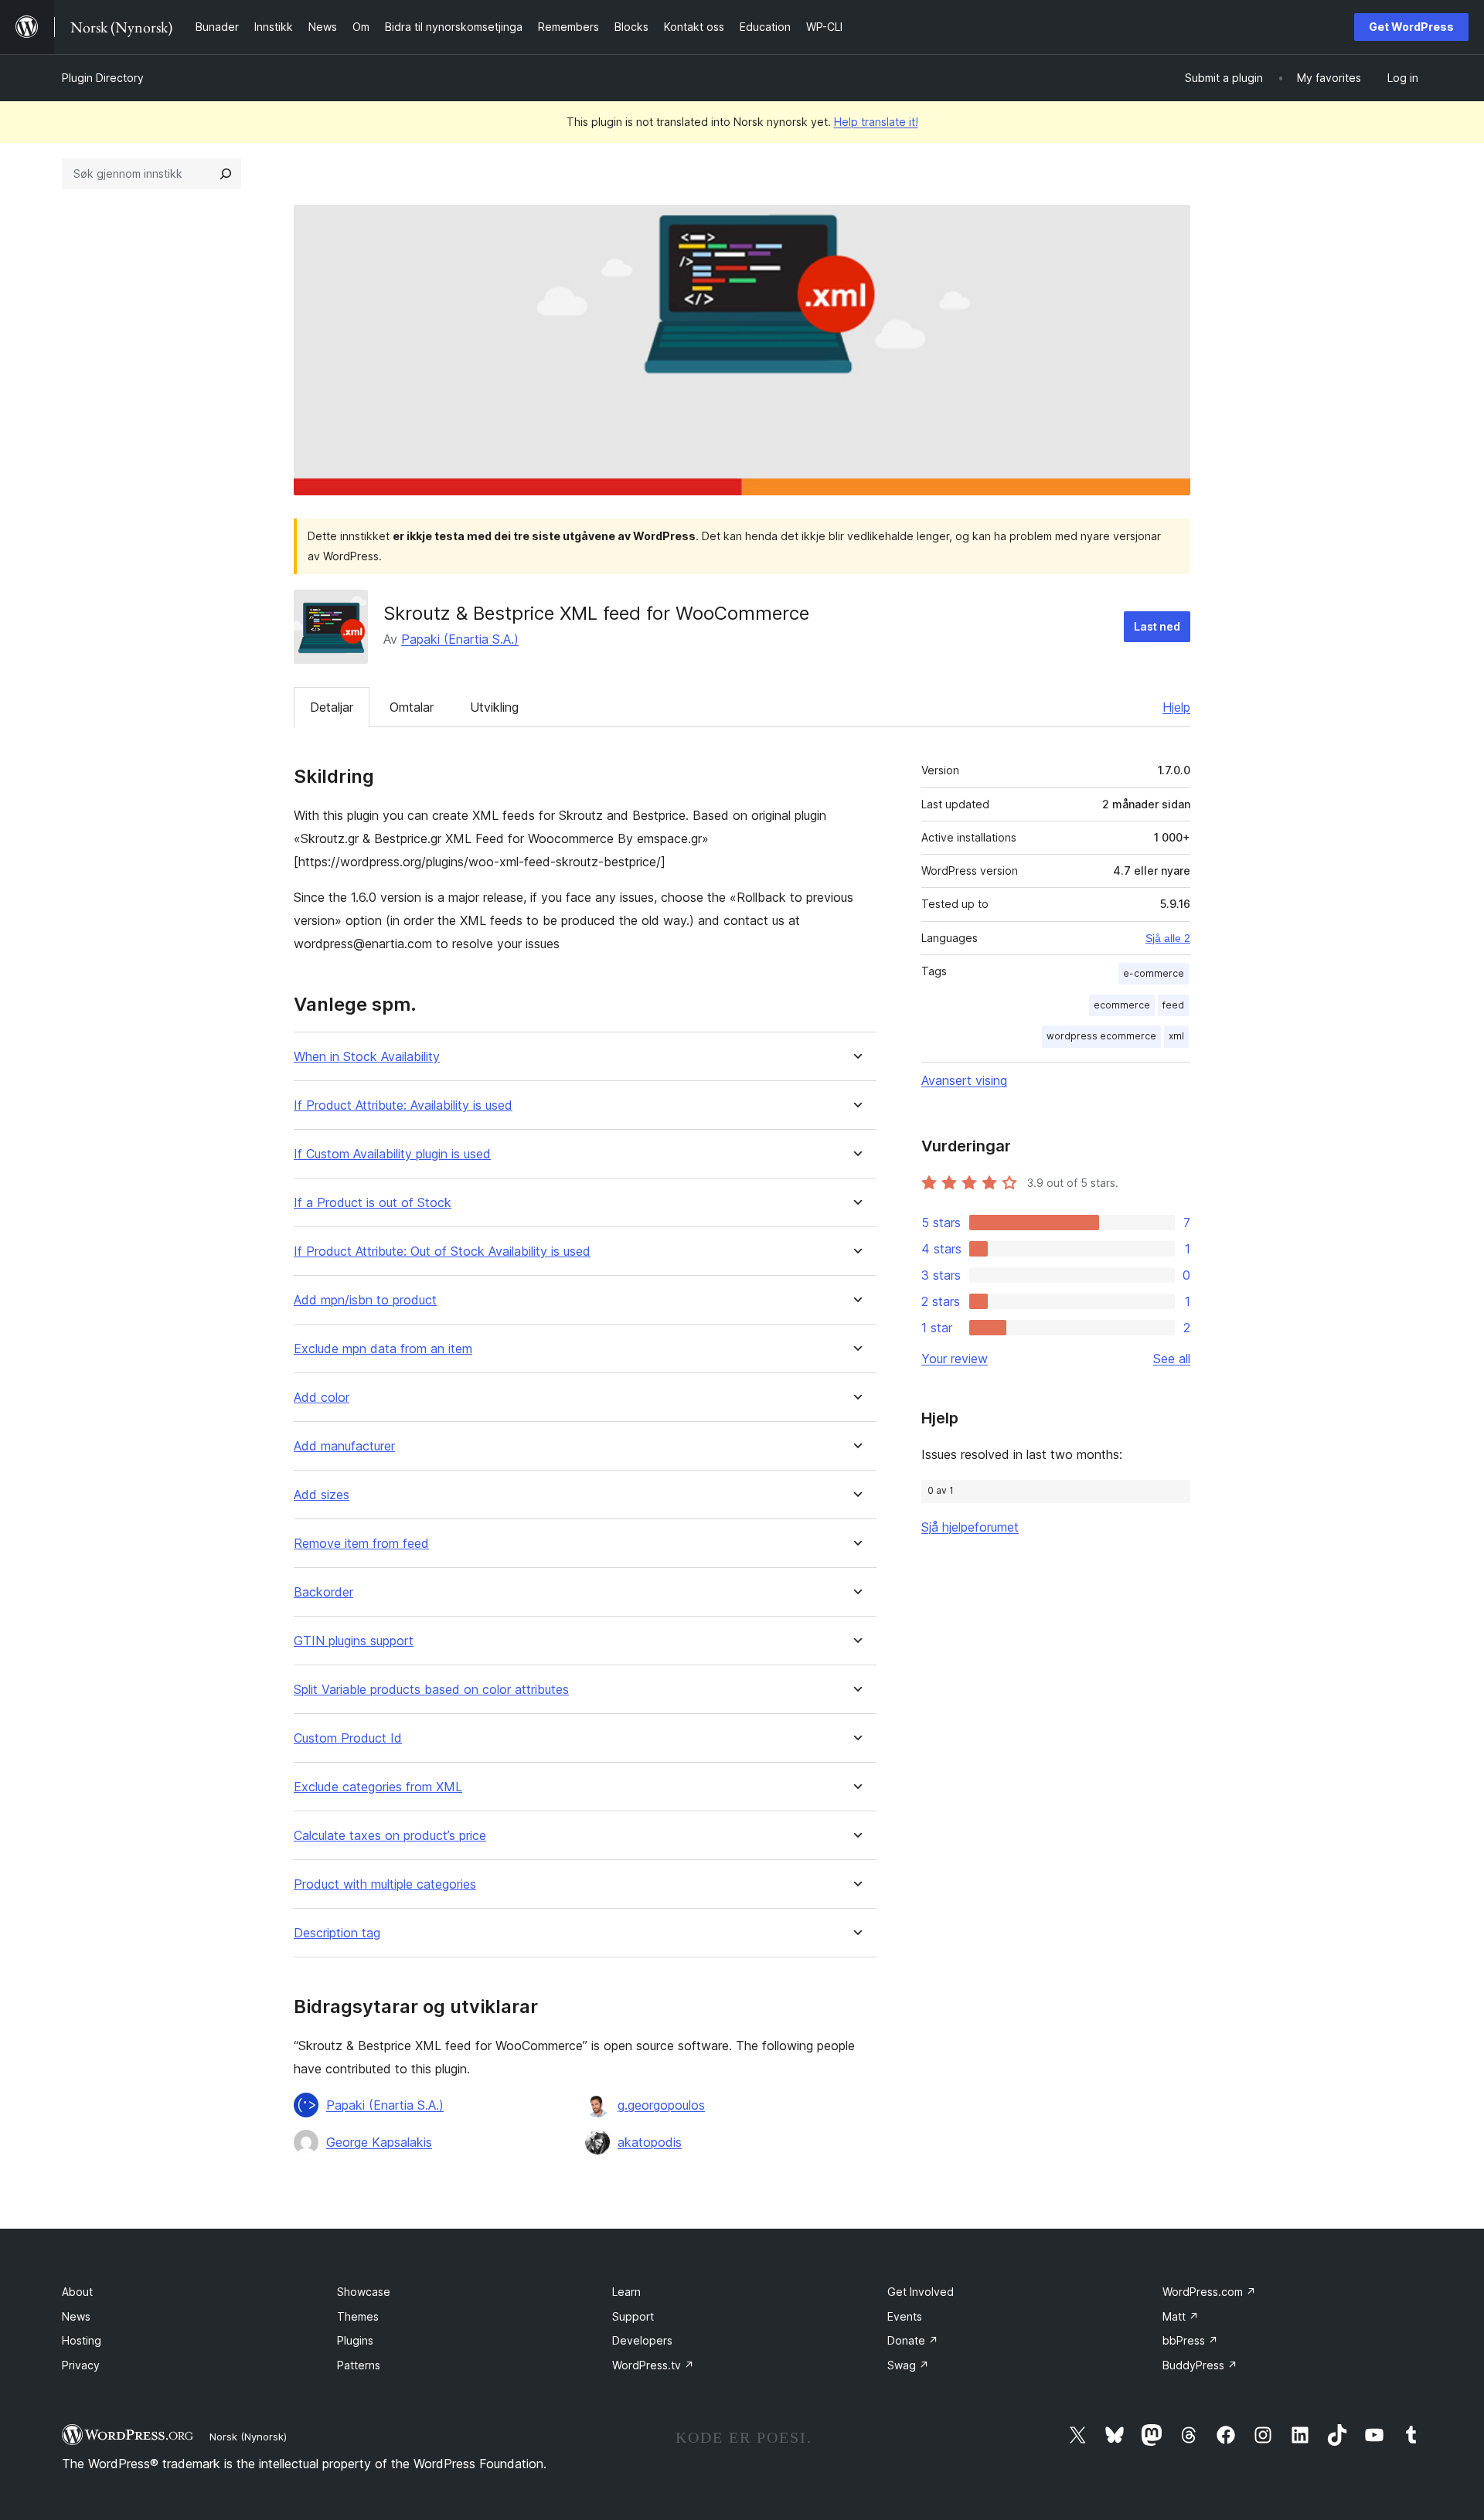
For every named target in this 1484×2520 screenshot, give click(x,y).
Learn (626, 2292)
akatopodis (650, 2142)
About (77, 2292)
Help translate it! (876, 122)
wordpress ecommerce (1101, 1036)
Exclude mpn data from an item (383, 1349)
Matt (1181, 2316)
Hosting (82, 2340)
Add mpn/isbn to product (365, 1300)
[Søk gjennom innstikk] (226, 174)
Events (905, 2316)
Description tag (337, 1933)
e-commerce (1154, 973)
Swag (908, 2365)
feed (1173, 1005)
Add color (322, 1398)
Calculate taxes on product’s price (390, 1836)
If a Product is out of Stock (373, 1203)
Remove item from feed (361, 1544)
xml (1176, 1036)
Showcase (364, 2292)
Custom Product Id (348, 1738)
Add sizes (322, 1495)
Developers (642, 2340)
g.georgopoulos (661, 2105)
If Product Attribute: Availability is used (403, 1105)
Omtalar (412, 707)
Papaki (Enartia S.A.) (460, 639)
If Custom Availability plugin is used (392, 1154)
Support (633, 2316)
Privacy (81, 2365)
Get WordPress (1411, 27)
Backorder (323, 1592)
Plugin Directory (103, 78)
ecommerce (1122, 1005)
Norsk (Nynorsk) (248, 2437)
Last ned (1157, 626)
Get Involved (921, 2292)
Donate (913, 2340)
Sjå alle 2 (1168, 938)
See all (1172, 1359)
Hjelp (1176, 707)
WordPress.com (1209, 2292)
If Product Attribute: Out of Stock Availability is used (442, 1251)
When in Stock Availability (367, 1057)
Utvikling (494, 707)
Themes (358, 2316)
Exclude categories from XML (378, 1787)
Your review (955, 1359)
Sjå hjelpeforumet (970, 1527)
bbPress (1190, 2340)
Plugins (355, 2340)
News (76, 2316)
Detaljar (332, 707)
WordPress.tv (653, 2365)
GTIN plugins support (354, 1641)
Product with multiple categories (385, 1884)
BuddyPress (1200, 2365)
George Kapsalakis (379, 2142)
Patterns (359, 2365)
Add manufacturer (344, 1446)
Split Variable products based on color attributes (431, 1690)
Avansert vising (964, 1080)
